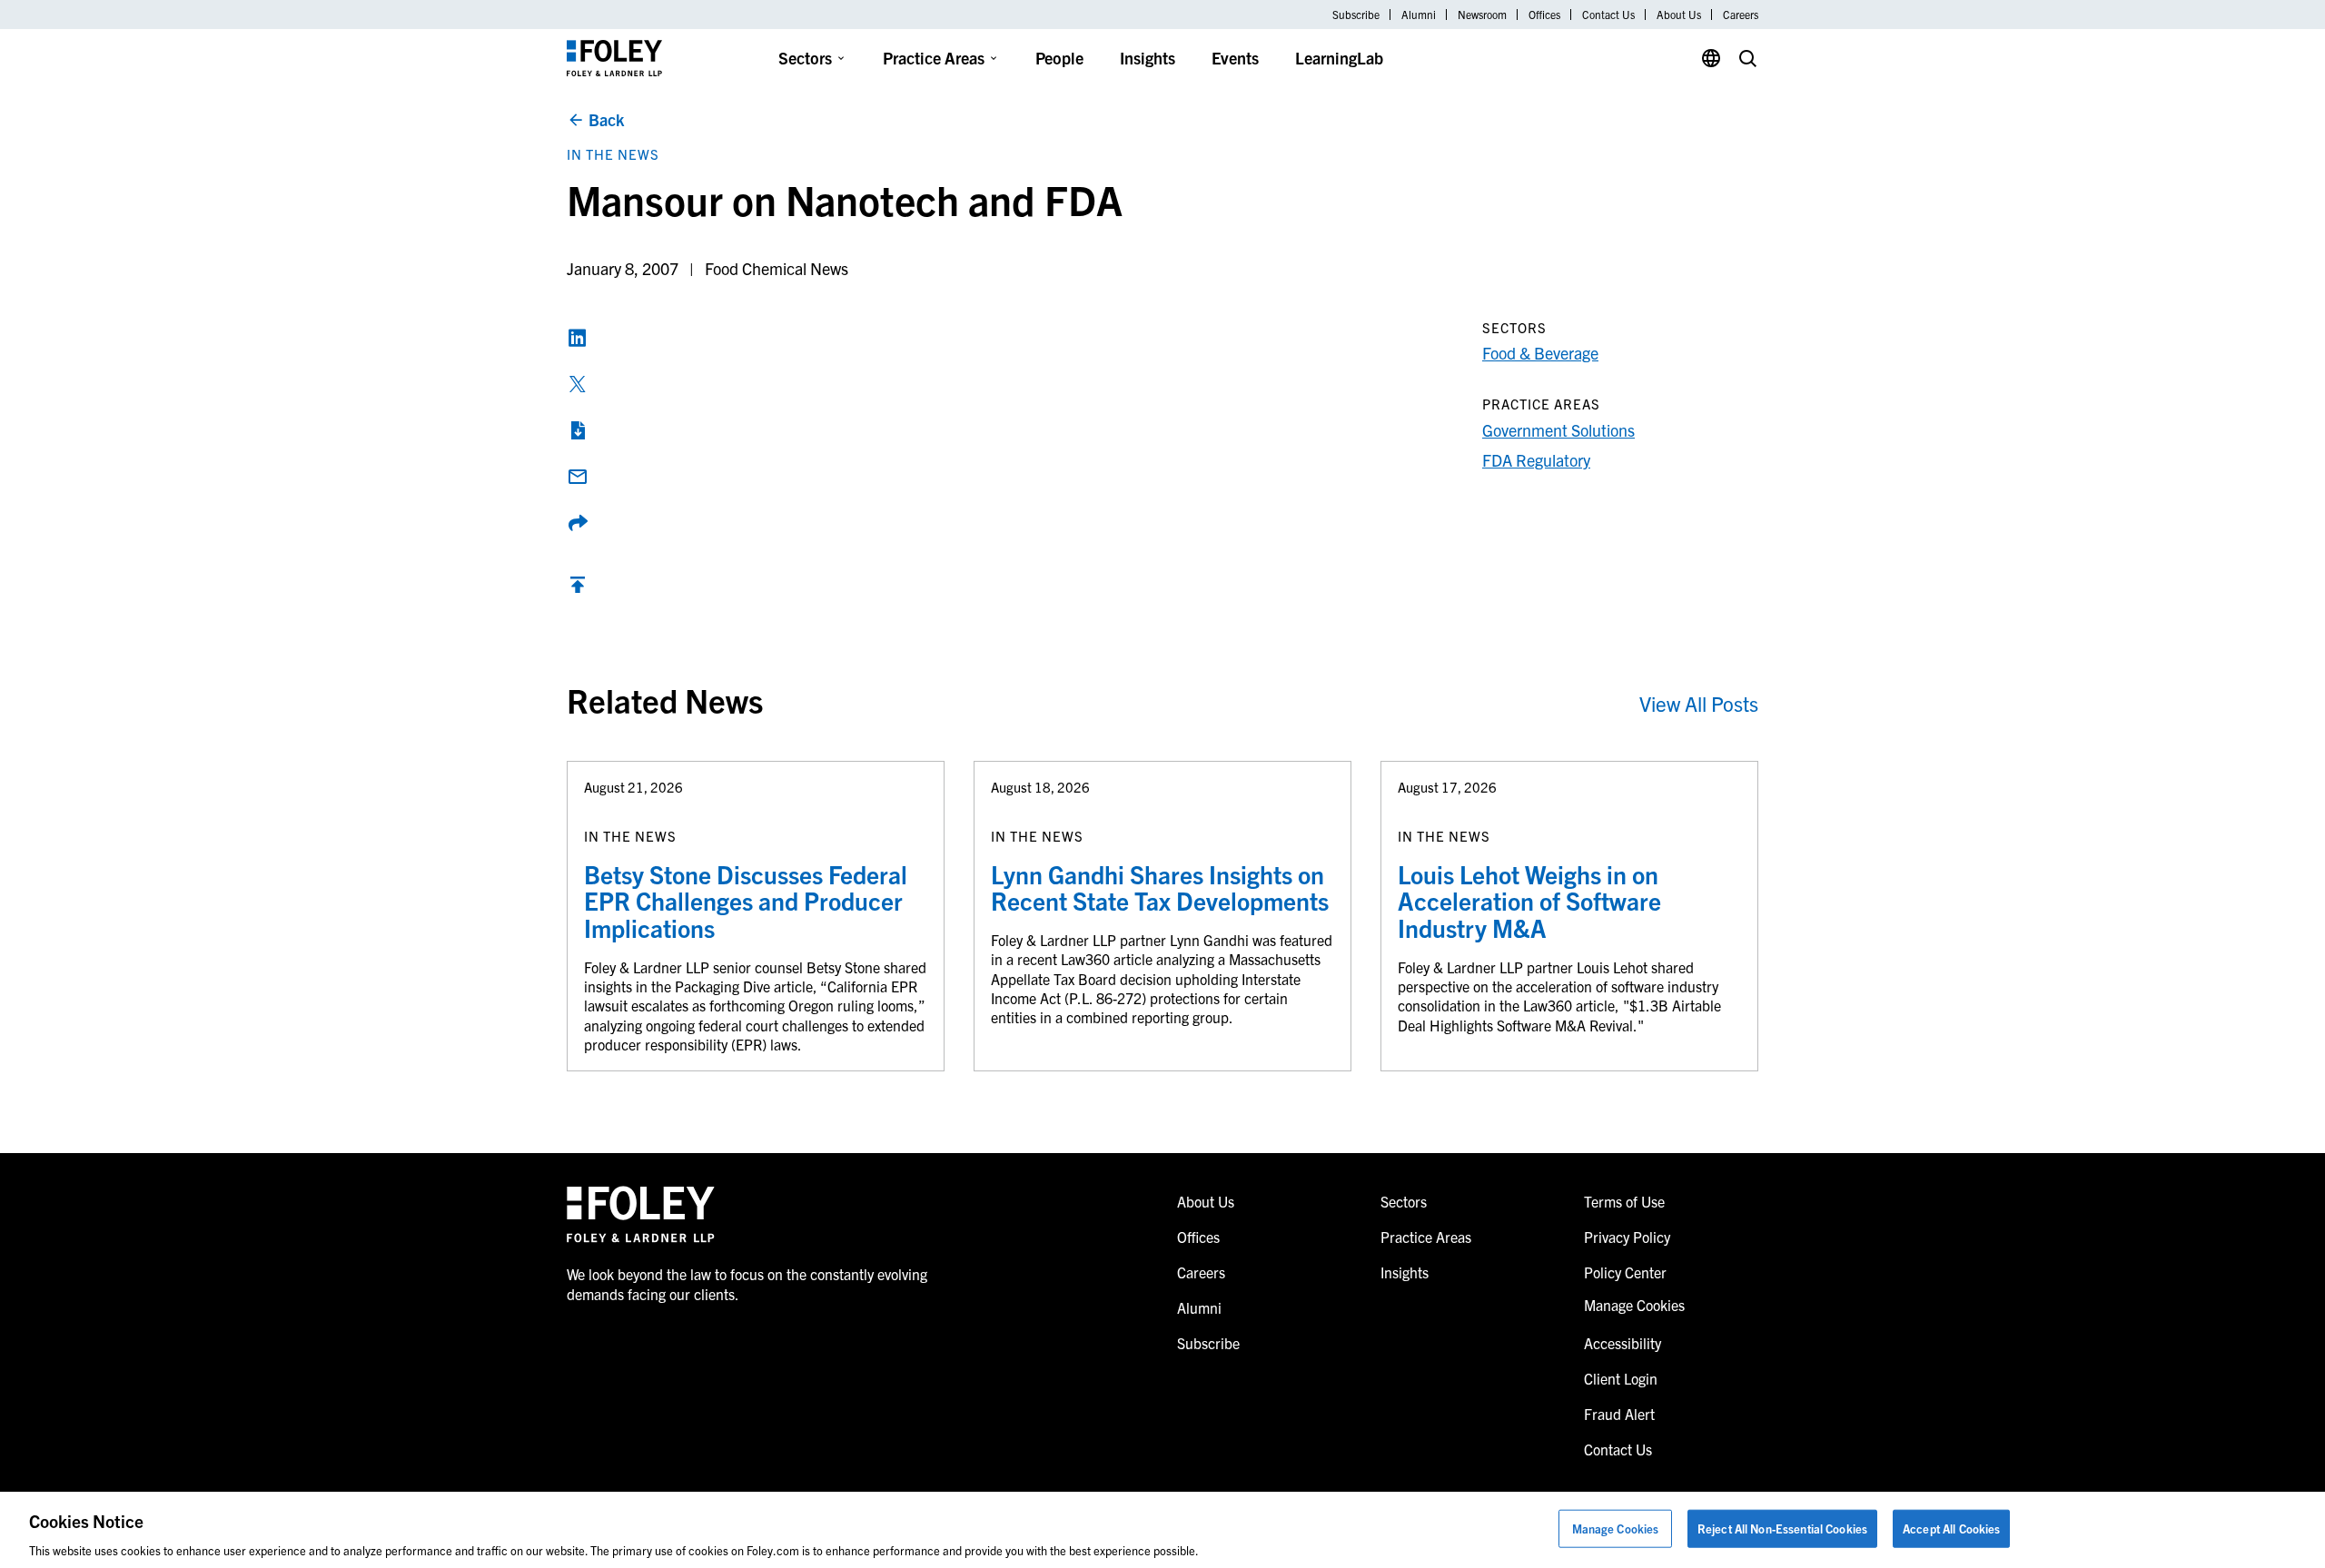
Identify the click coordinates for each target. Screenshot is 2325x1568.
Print (578, 430)
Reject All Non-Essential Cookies (1782, 1528)
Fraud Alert (1619, 1414)
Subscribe (1356, 15)
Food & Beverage (1540, 353)
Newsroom (1482, 15)
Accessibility (1623, 1343)
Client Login (1621, 1378)
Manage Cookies (1616, 1528)
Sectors (805, 58)
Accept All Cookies (1951, 1528)
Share (578, 523)
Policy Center (1625, 1272)
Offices (1544, 15)
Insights (1148, 58)
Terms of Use (1624, 1201)
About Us (1679, 15)
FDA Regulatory (1536, 460)
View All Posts (1699, 703)
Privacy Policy (1627, 1237)
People (1059, 58)
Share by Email (578, 477)
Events (1235, 58)
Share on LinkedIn (578, 338)
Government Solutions (1558, 430)
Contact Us (1608, 15)
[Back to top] (578, 589)
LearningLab (1339, 58)
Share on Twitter (578, 384)
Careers (1741, 15)
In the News (613, 154)
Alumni (1419, 15)
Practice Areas (934, 58)
